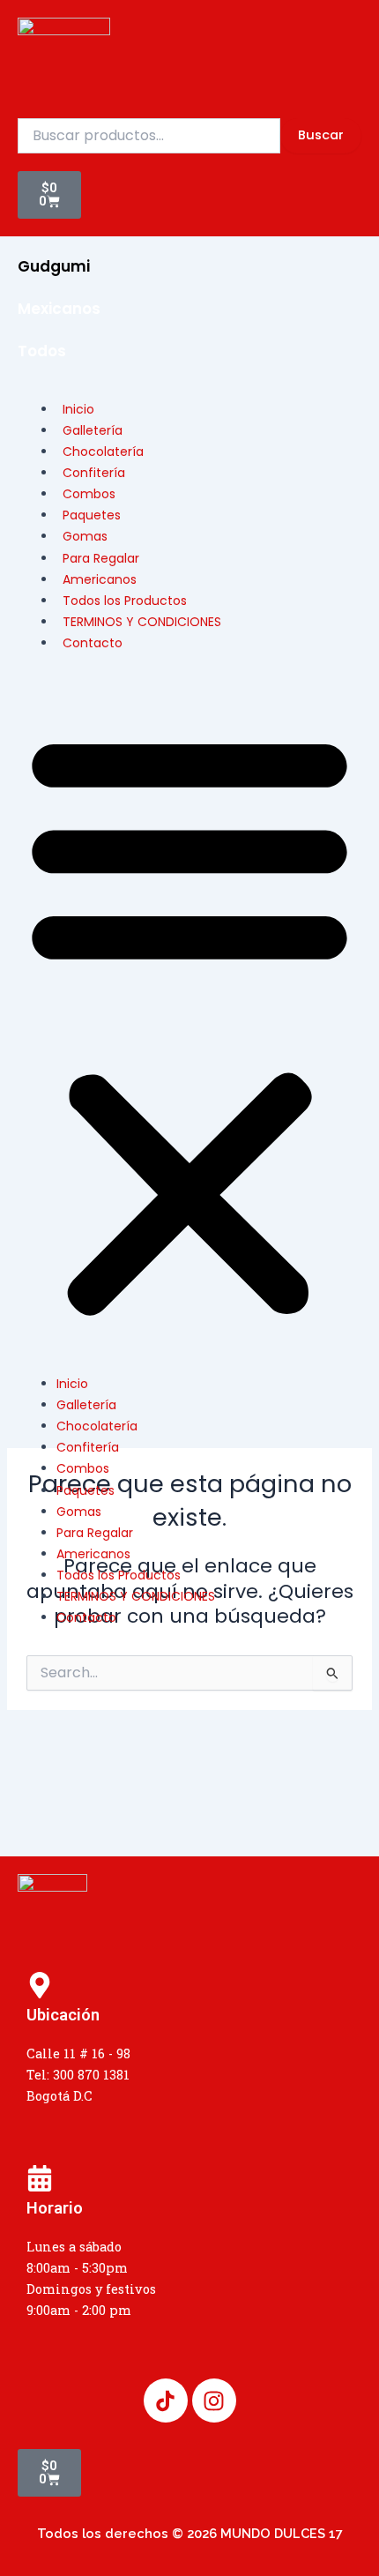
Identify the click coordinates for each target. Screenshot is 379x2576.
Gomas (79, 1512)
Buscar (321, 135)
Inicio (72, 1384)
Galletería (86, 1405)
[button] (189, 1023)
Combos (83, 1468)
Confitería (88, 1447)
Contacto (93, 643)
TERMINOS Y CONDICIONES (142, 622)
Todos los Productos (119, 1575)
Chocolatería (97, 1426)
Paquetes (85, 1490)
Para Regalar (95, 1533)
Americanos (93, 1554)
